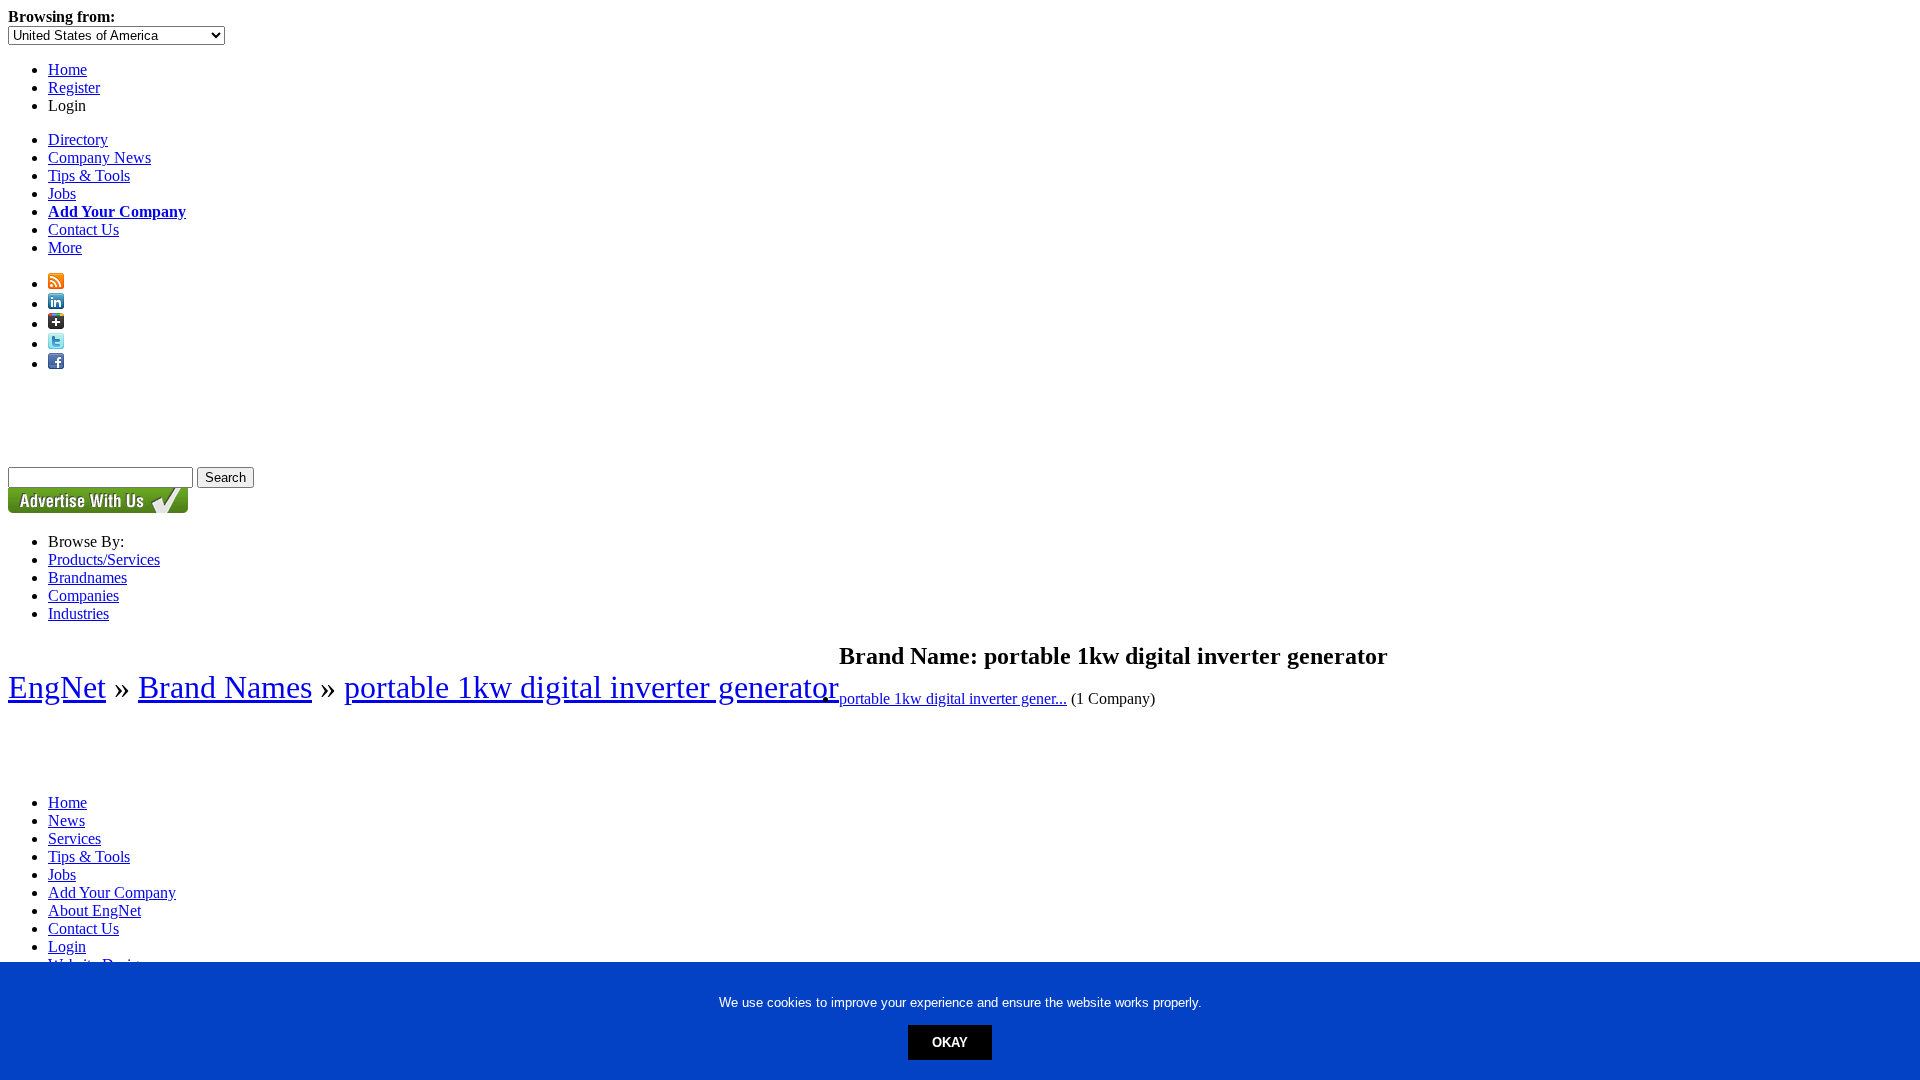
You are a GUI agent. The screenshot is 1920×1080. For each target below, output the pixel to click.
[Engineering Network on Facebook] (56, 363)
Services (74, 838)
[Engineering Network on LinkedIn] (56, 303)
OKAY (950, 1042)
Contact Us (83, 229)
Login (67, 946)
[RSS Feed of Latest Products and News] (56, 283)
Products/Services (104, 559)
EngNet (57, 687)
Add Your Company (112, 892)
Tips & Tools (89, 175)
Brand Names (225, 687)
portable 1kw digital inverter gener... (953, 698)
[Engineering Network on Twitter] (56, 343)
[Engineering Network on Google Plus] (56, 323)
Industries (78, 613)
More (65, 247)
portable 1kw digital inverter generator (591, 687)
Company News (99, 157)
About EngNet (94, 910)
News (66, 820)
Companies (83, 595)
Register (74, 87)
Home (67, 69)
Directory (78, 139)
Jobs (62, 193)
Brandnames (87, 577)
